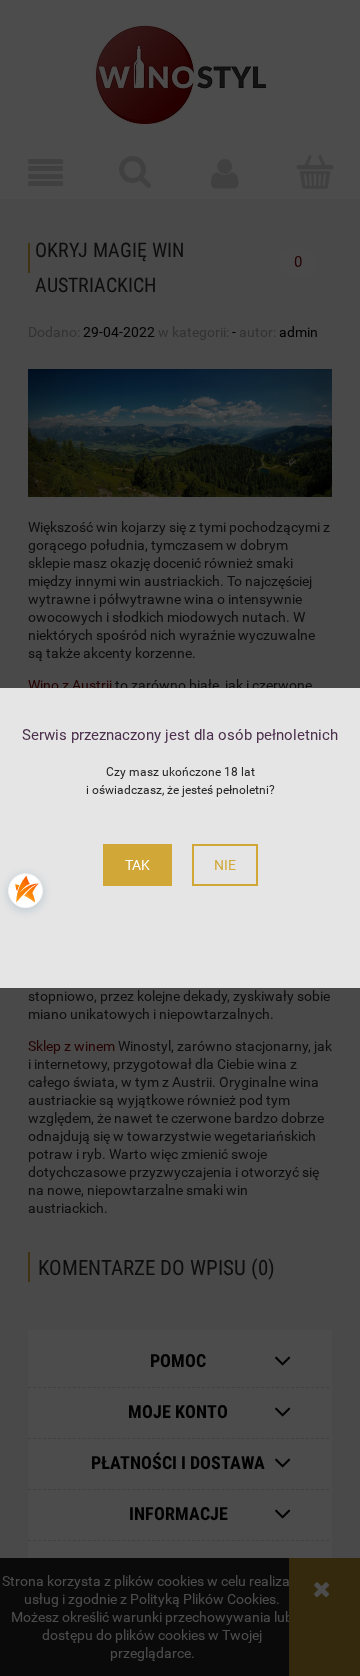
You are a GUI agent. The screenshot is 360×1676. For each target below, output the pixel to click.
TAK (137, 865)
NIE (225, 865)
